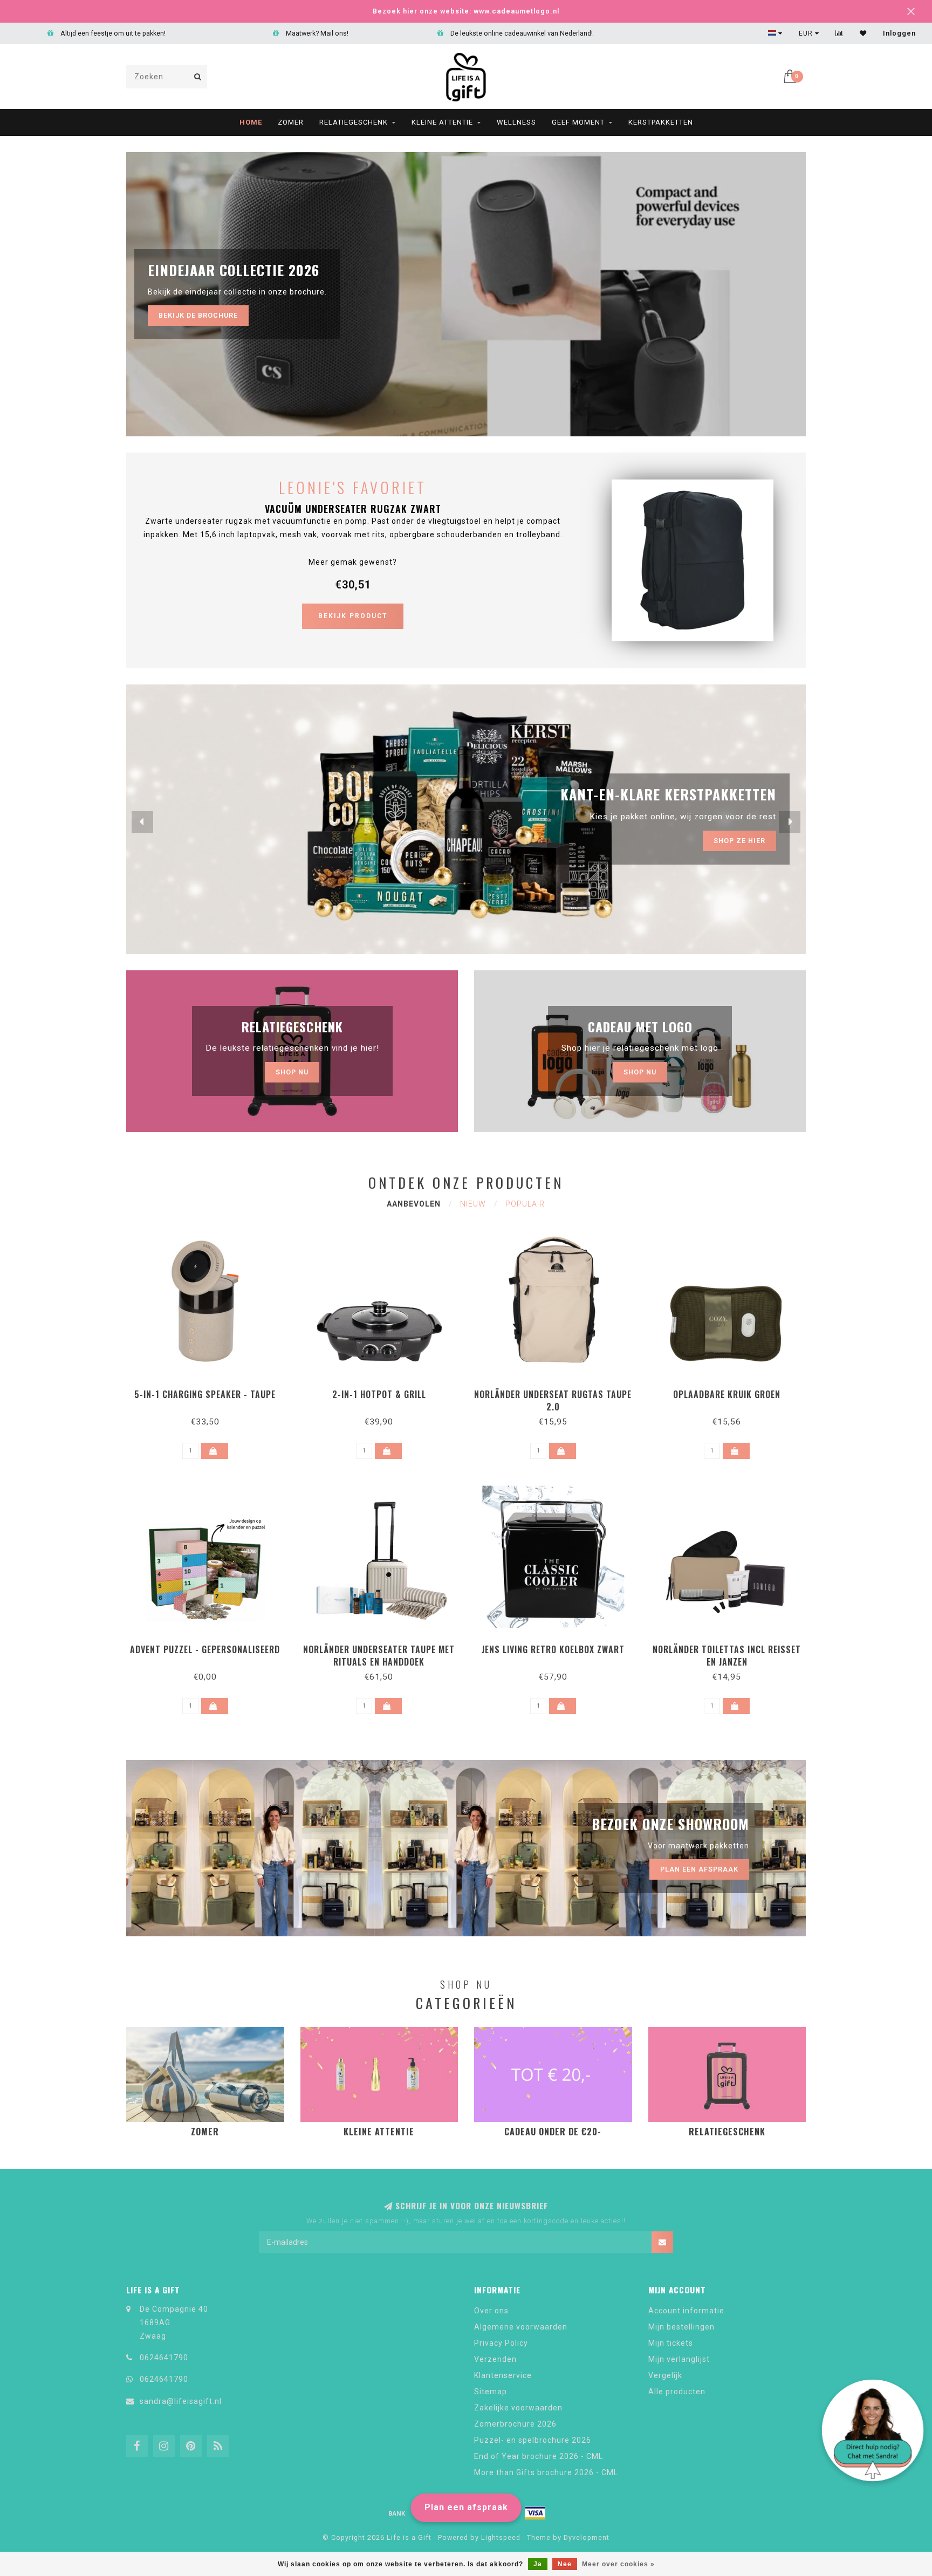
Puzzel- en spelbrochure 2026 (533, 2440)
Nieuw (473, 1204)
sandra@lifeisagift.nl (181, 2401)
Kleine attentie (442, 122)
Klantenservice (503, 2375)
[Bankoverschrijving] (397, 2513)
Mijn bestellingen (681, 2327)
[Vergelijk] (840, 33)
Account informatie (686, 2311)
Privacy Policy (501, 2343)
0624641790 (164, 2358)
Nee (565, 2564)
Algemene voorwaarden (521, 2327)
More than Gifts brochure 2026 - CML (546, 2472)
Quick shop (210, 1391)
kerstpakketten (661, 122)
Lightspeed (501, 2537)
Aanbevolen (414, 1204)
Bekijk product (353, 616)
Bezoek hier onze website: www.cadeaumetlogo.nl (466, 11)
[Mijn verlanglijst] (863, 33)
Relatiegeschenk (354, 122)
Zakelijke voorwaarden (518, 2408)
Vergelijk (665, 2375)
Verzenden (495, 2359)
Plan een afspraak (466, 2507)
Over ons (491, 2311)
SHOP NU (640, 1072)
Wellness (516, 122)
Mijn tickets (671, 2343)
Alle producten (677, 2392)
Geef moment (578, 122)
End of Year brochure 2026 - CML (539, 2456)
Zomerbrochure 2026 (515, 2424)
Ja (538, 2564)
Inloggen (899, 33)
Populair (525, 1204)
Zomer (291, 122)
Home (251, 122)
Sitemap (491, 2392)
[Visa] (535, 2513)
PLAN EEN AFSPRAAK (726, 841)
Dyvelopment (587, 2537)
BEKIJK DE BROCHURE (198, 315)
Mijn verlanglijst (679, 2359)
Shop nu (292, 1072)
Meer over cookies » (618, 2564)
